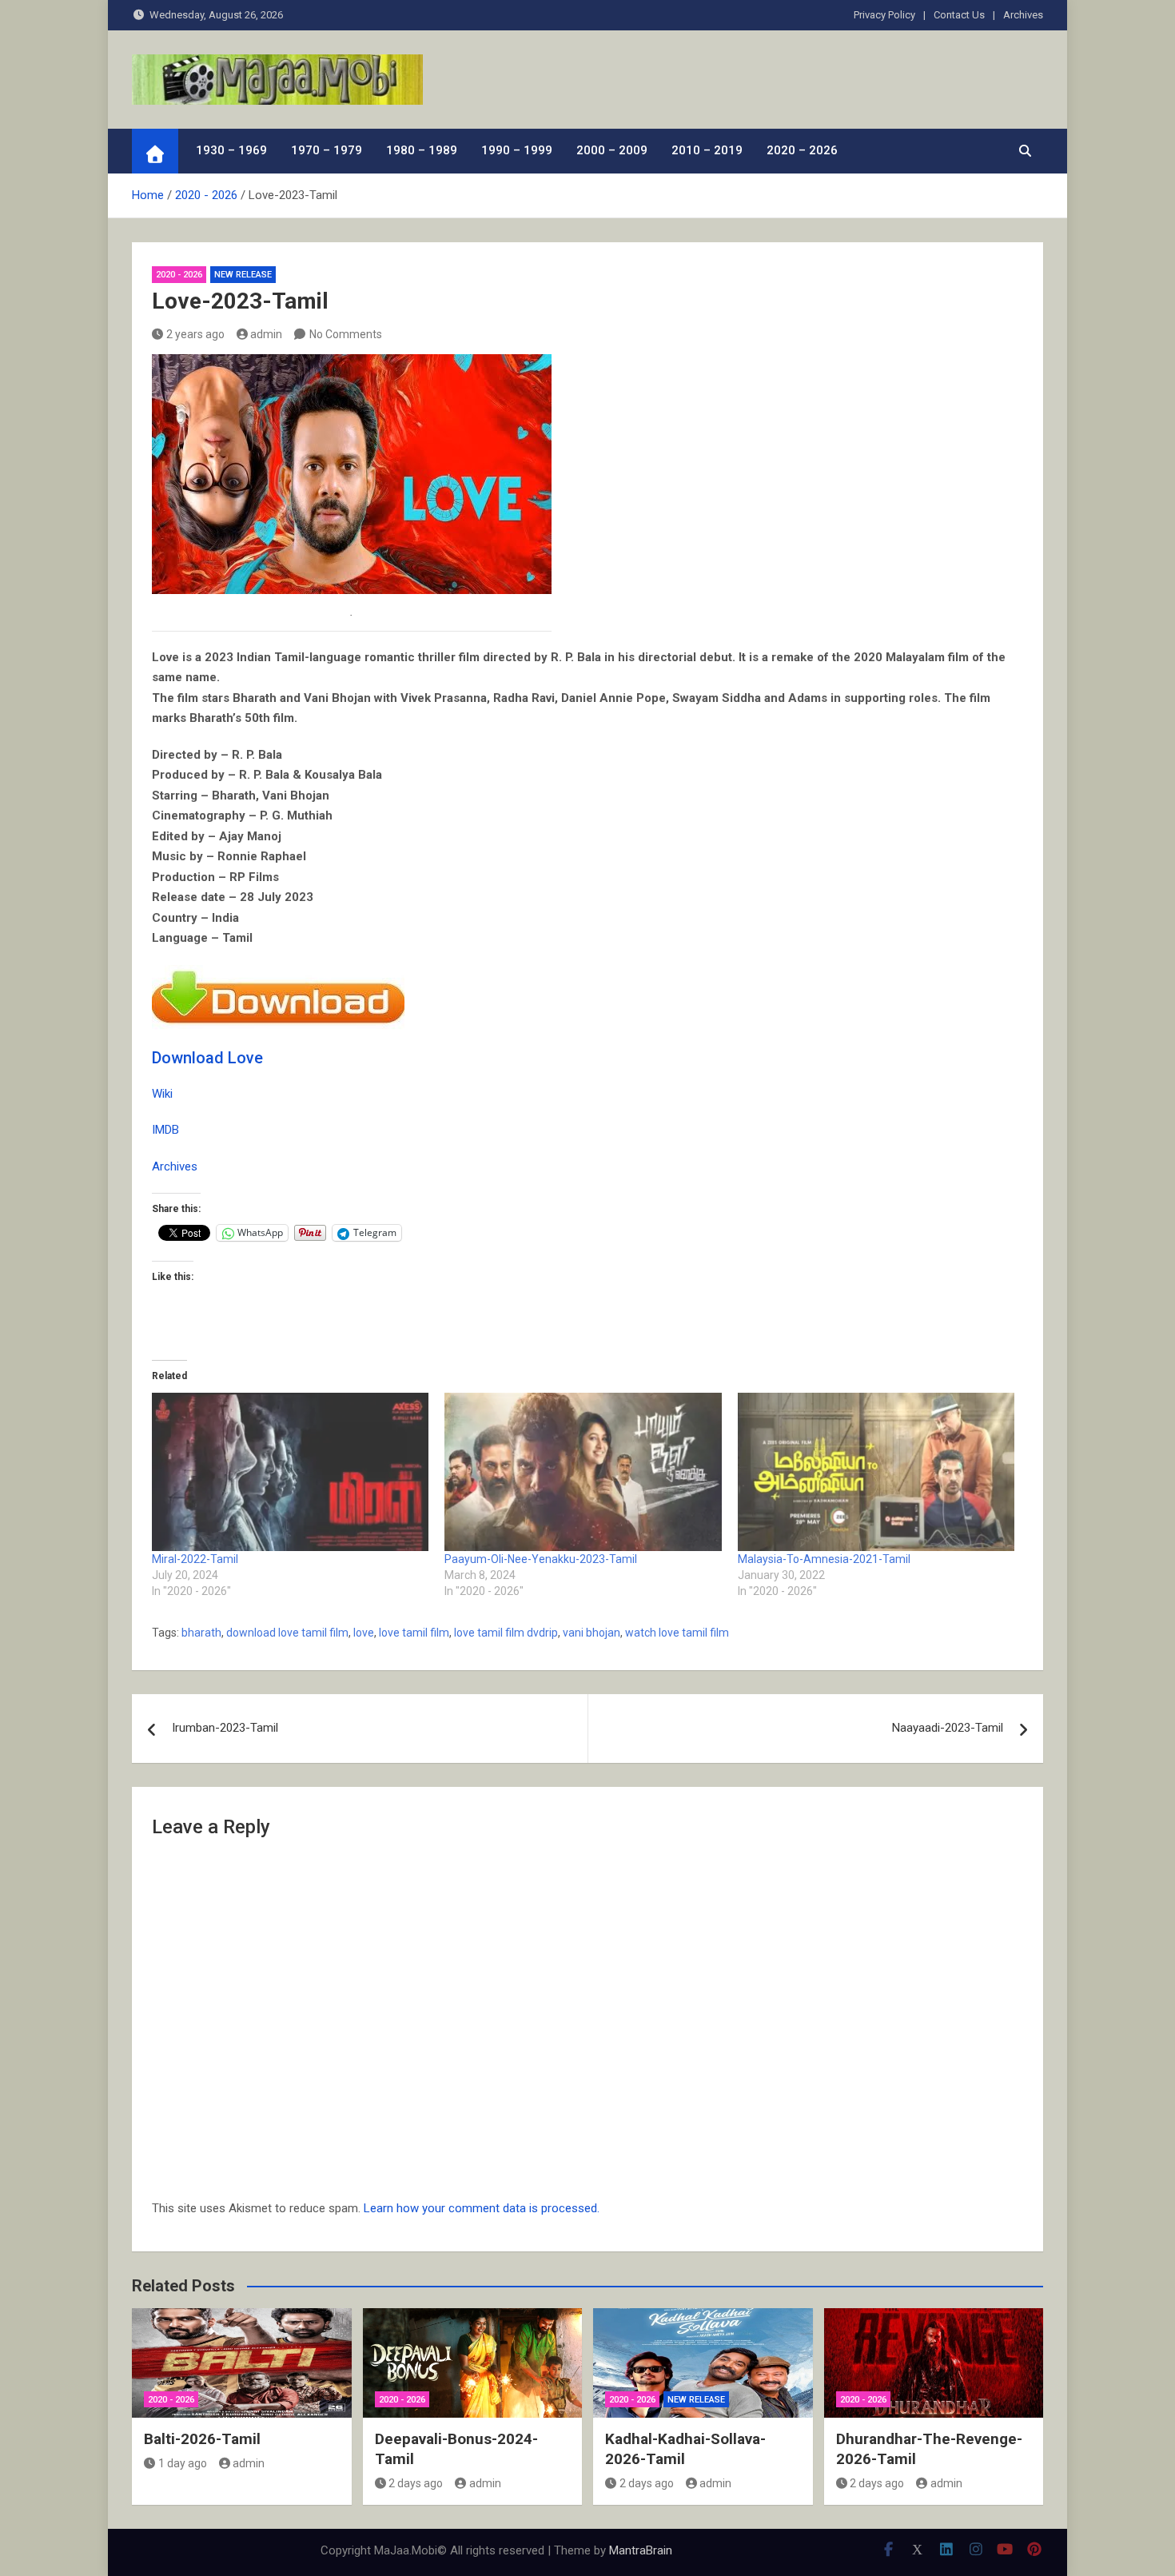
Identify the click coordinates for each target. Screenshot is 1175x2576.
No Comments (346, 334)
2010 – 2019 (707, 150)
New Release (243, 275)
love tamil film (414, 1633)
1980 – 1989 (422, 150)
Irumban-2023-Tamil (225, 1728)
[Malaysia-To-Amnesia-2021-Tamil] (876, 1472)
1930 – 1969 (231, 150)
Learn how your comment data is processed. (482, 2208)
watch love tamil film (677, 1633)
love (364, 1633)
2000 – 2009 (612, 150)
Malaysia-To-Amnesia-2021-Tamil (824, 1559)
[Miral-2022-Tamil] (290, 1472)
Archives (1023, 15)
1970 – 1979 (327, 150)
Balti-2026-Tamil (202, 2439)
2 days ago (416, 2483)
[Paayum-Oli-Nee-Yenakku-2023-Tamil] (583, 1472)
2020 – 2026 (802, 150)
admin (266, 334)
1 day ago (183, 2463)
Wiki (162, 1094)
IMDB (165, 1130)
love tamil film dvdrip (506, 1633)
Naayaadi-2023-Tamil (948, 1728)
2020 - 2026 (179, 275)
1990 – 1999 (517, 150)
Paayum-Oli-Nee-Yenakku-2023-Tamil (541, 1559)
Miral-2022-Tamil (195, 1559)
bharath (201, 1633)
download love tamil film (287, 1633)
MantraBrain (641, 2550)
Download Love (207, 1058)
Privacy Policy (884, 15)
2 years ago (195, 334)
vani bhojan (591, 1633)
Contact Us (959, 15)
